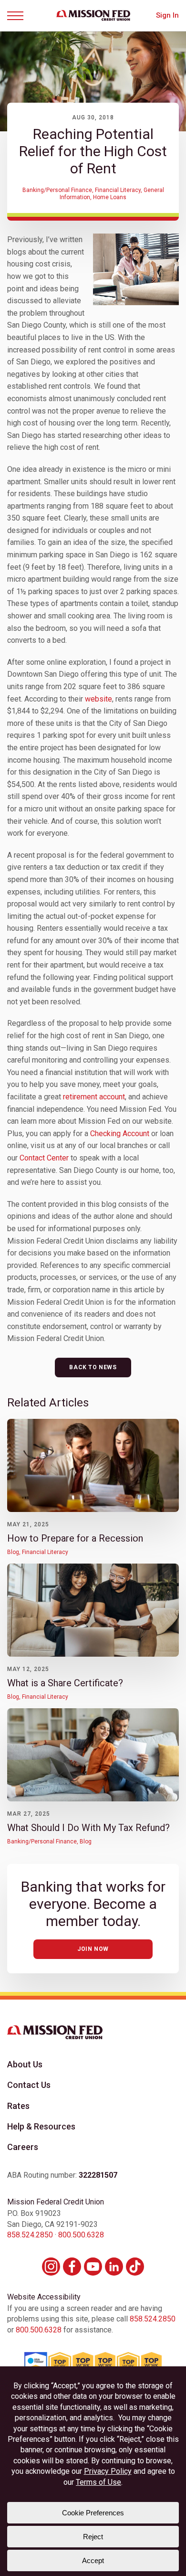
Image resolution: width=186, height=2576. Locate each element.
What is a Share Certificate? (65, 1683)
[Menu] (19, 16)
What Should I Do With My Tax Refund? (88, 1828)
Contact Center (44, 1158)
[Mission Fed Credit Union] (93, 15)
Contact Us (29, 2085)
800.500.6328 (81, 2235)
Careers (23, 2147)
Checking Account (120, 1134)
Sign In (167, 16)
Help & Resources (41, 2126)
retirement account (94, 1097)
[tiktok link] (135, 2267)
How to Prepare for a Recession (75, 1538)
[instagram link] (51, 2267)
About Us (25, 2064)
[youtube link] (93, 2267)
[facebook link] (72, 2267)
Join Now (93, 1949)
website (98, 699)
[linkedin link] (114, 2267)
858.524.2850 (30, 2235)
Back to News (93, 1367)
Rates (18, 2106)
